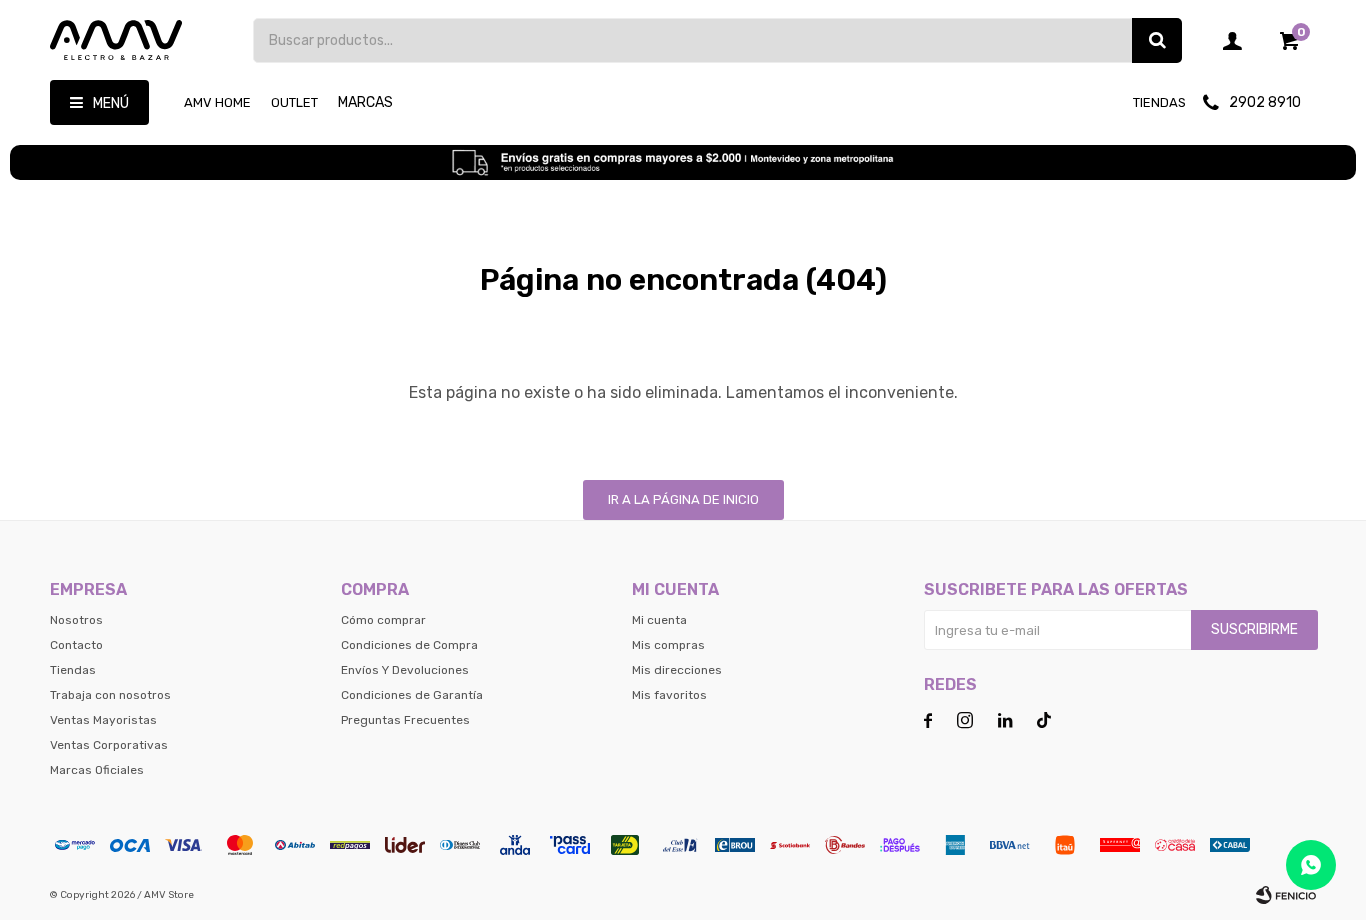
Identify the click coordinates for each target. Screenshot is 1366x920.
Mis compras (668, 645)
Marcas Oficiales (97, 770)
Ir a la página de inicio (683, 499)
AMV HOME (217, 102)
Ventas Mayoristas (103, 720)
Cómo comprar (383, 620)
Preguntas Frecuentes (405, 720)
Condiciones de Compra (409, 645)
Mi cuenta (659, 620)
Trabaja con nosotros (110, 695)
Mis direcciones (677, 670)
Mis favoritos (669, 695)
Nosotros (76, 620)
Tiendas (1159, 102)
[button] (1157, 40)
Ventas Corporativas (109, 745)
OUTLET (294, 102)
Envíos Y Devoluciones (405, 670)
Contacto (76, 645)
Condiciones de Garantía (412, 695)
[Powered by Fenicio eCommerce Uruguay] (1286, 895)
